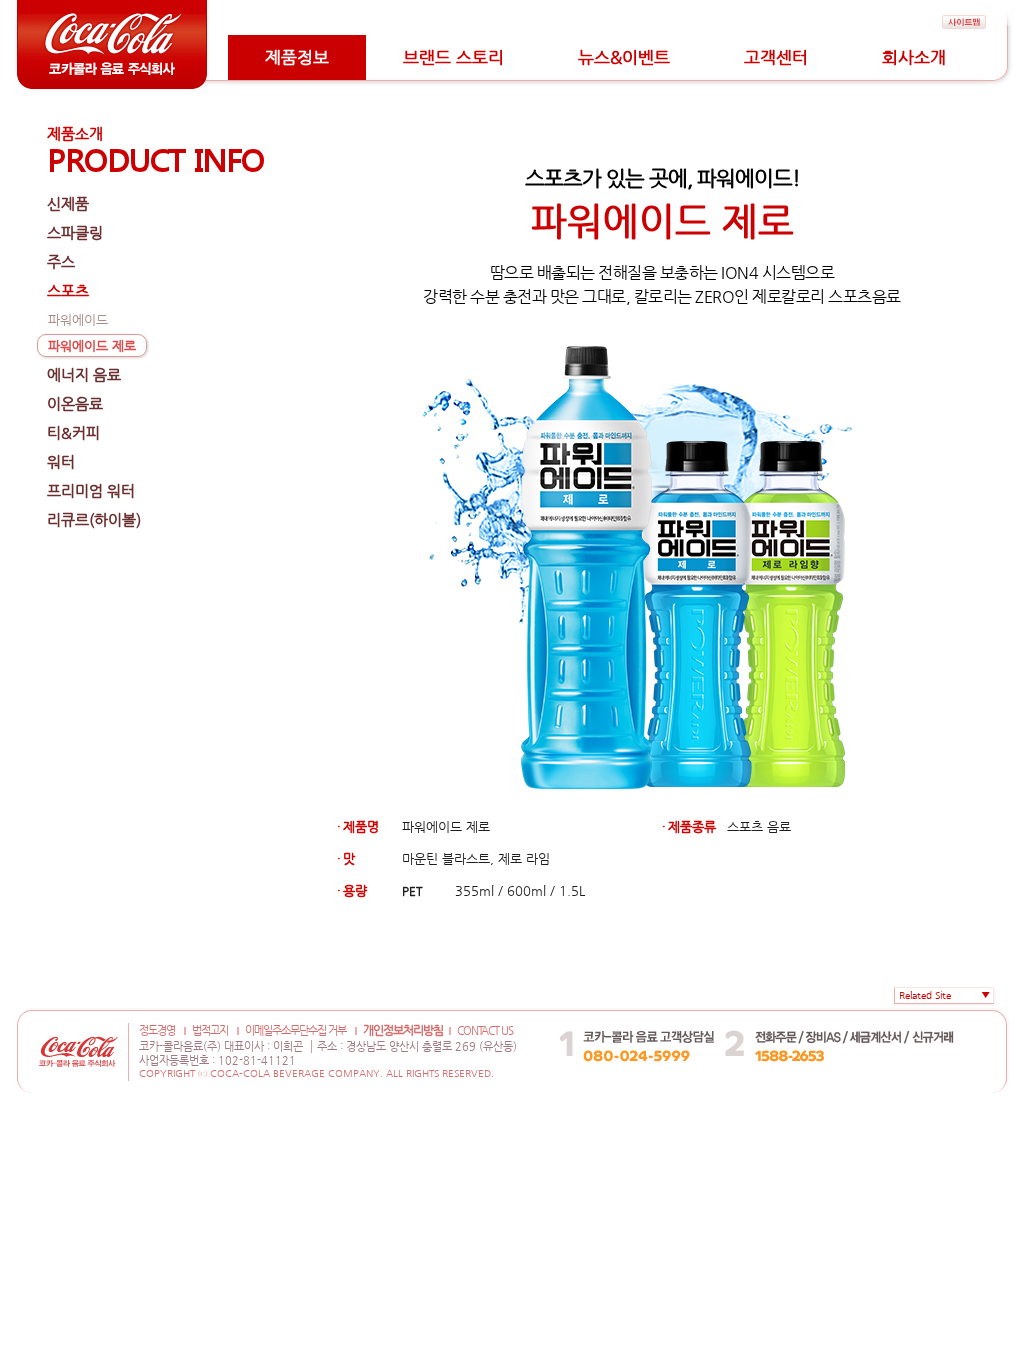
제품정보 (297, 57)
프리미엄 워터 (91, 490)
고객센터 (776, 57)
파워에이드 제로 (92, 345)
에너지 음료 (84, 374)
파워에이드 (78, 319)
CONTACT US (485, 1030)
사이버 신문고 (907, 1015)
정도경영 (157, 1030)
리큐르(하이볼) (94, 519)
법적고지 (210, 1030)
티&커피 (73, 432)
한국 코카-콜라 (805, 1015)
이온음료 (75, 403)
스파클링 (75, 232)
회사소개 (914, 57)
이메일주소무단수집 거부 (295, 1030)
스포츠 (68, 290)
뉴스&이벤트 (624, 57)
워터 (61, 461)
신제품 (68, 203)
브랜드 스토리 (453, 57)
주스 (61, 261)
